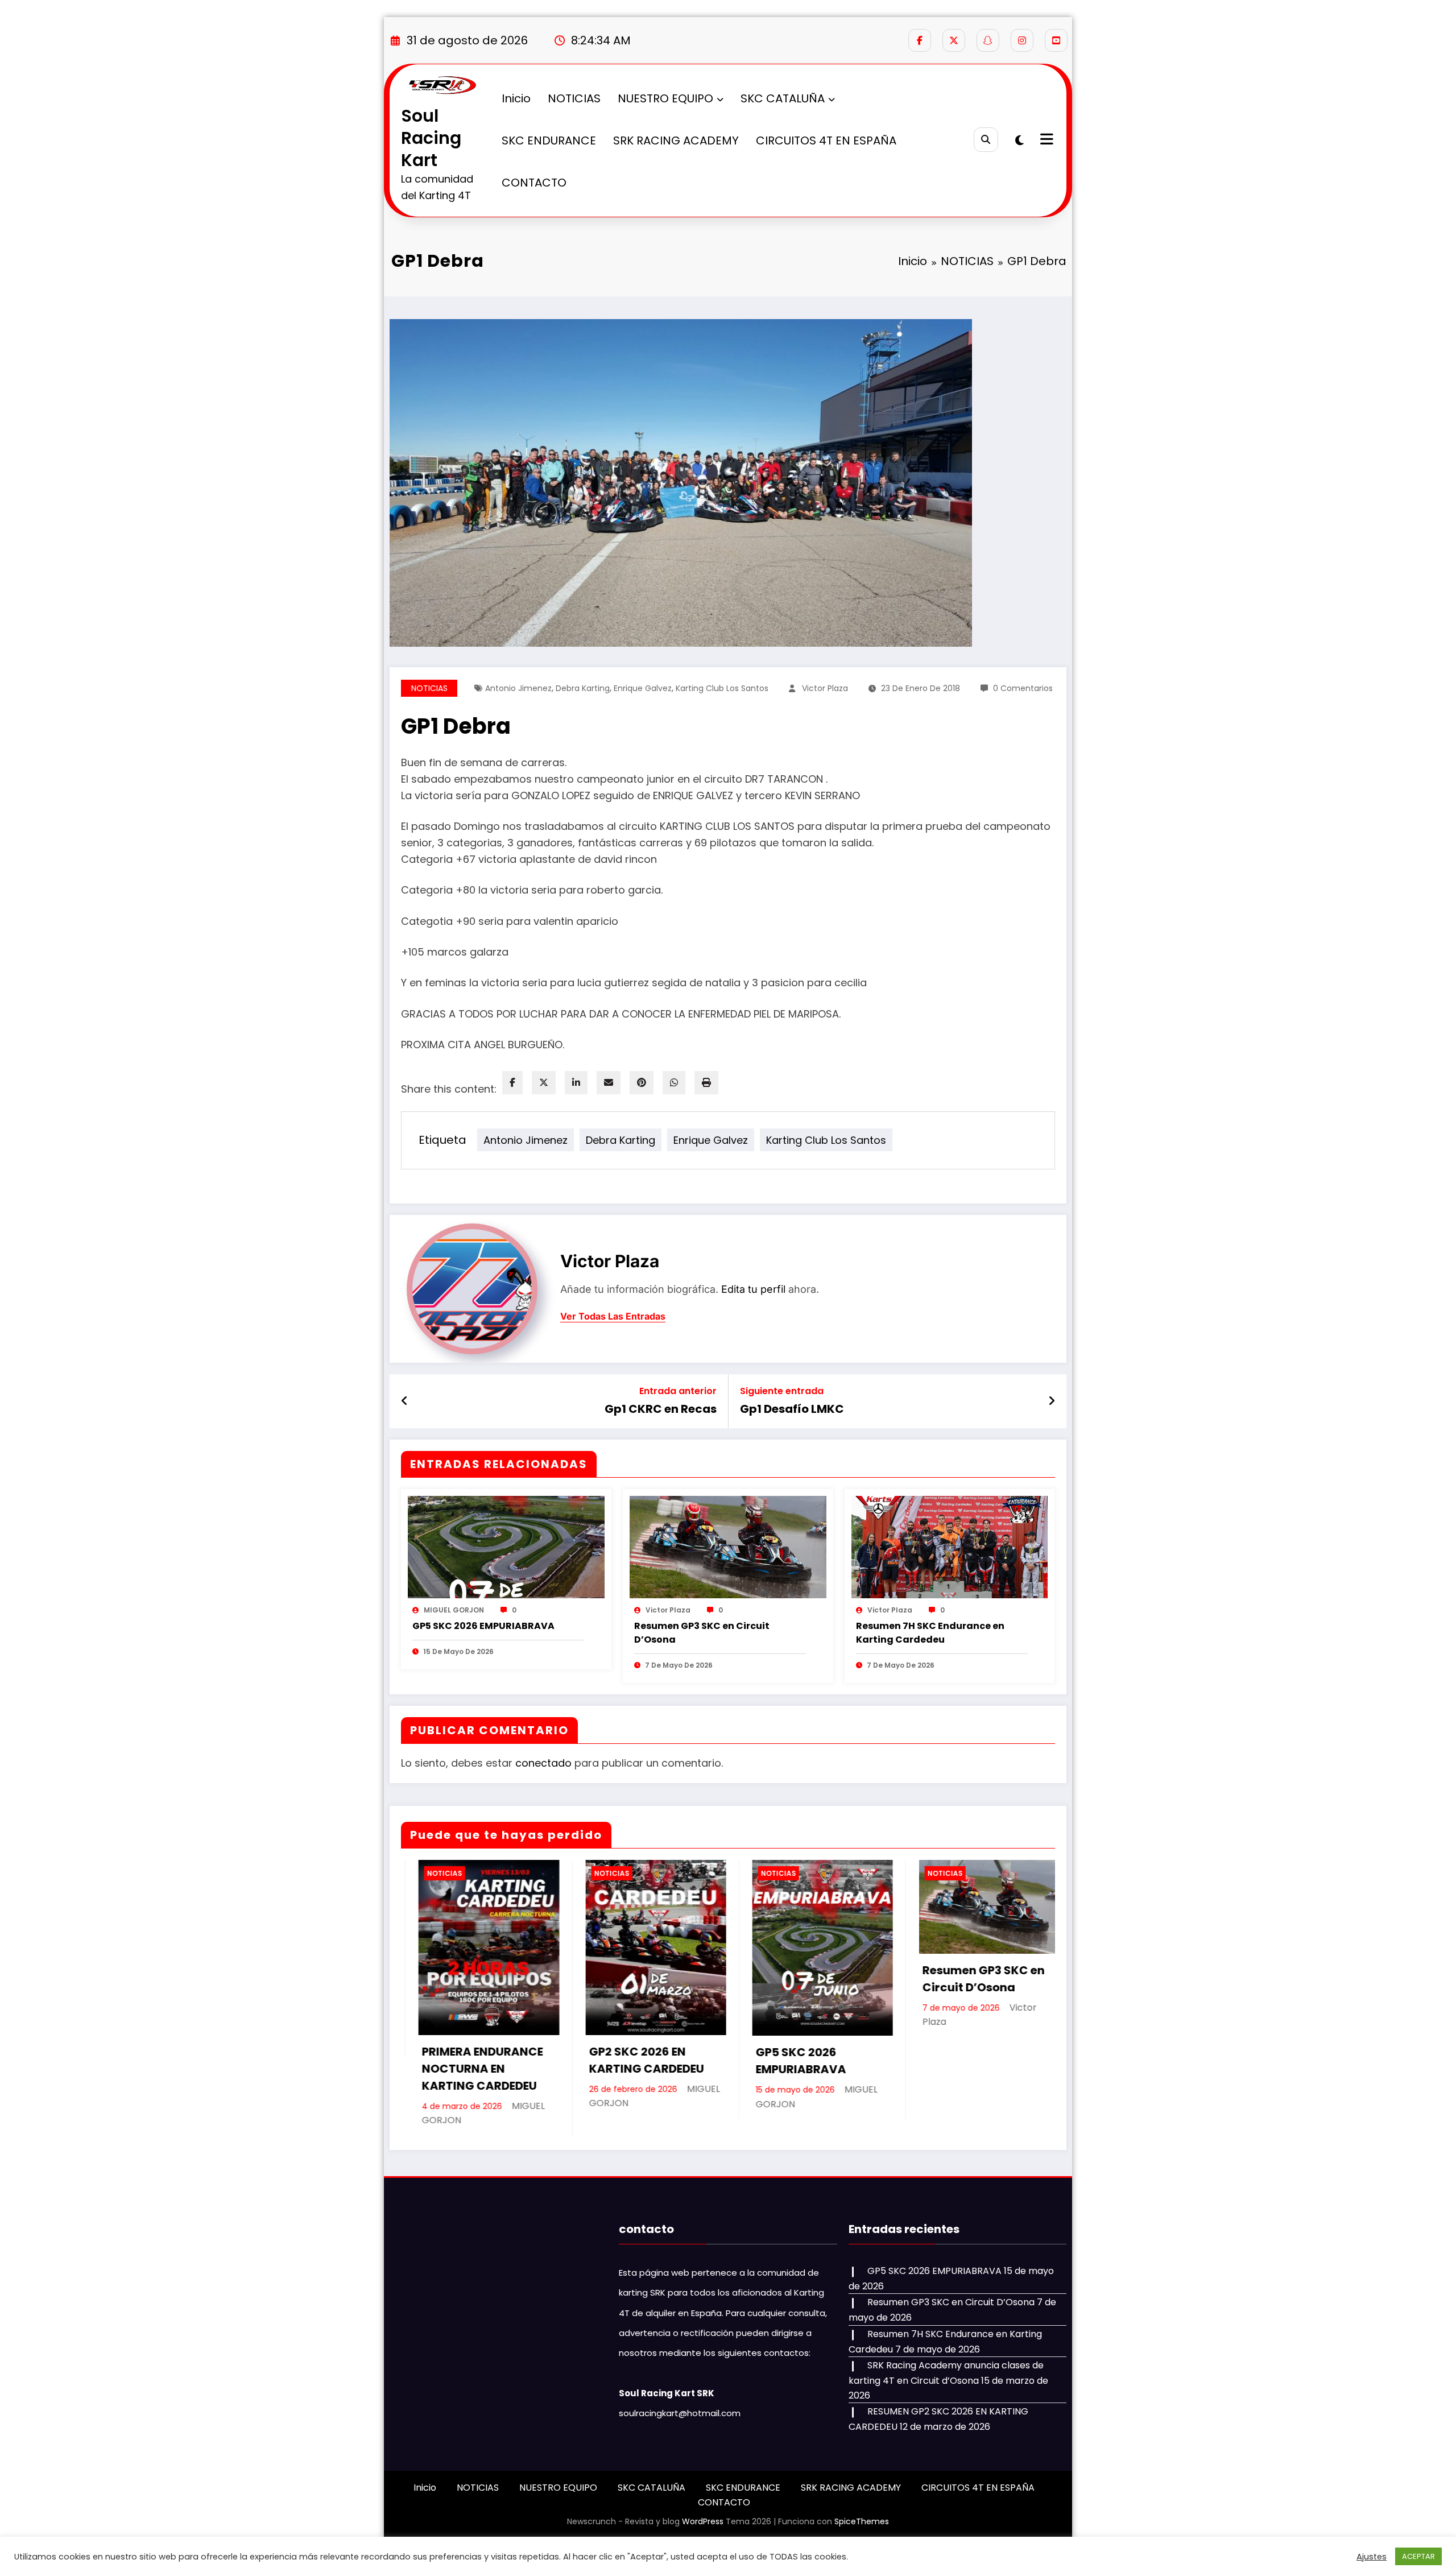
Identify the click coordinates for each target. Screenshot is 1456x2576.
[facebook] (512, 1083)
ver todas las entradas (613, 1316)
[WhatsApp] (674, 1083)
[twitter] (544, 1083)
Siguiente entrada (782, 1391)
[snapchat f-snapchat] (988, 40)
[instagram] (1022, 40)
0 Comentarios (1023, 688)
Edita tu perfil (753, 1289)
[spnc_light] (1019, 140)
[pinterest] (642, 1083)
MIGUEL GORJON (454, 1610)
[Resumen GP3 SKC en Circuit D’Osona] (728, 1546)
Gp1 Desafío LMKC (792, 1409)
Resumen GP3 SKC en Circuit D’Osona (702, 1633)
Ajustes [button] (1372, 2557)
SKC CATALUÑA (783, 98)
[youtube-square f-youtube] (1056, 40)
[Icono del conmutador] (1045, 140)
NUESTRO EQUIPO (665, 98)
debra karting (583, 688)
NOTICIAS (574, 98)
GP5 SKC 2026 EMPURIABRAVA (483, 1626)
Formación (944, 1873)
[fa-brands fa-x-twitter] (954, 40)
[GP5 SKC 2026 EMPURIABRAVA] (506, 1546)
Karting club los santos (722, 688)
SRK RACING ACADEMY (676, 140)
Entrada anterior (678, 1391)
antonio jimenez (518, 688)
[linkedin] (576, 1083)
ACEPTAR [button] (1418, 2556)
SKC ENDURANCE (549, 140)
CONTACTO (534, 183)
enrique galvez (643, 688)
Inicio (516, 98)
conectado (543, 1763)
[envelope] (609, 1083)
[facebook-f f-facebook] (920, 40)
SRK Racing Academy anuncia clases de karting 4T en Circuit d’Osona (983, 2078)
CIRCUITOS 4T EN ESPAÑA (826, 140)
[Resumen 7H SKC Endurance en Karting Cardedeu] (950, 1546)
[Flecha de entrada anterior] (405, 1401)
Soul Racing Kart (431, 138)
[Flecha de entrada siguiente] (1052, 1401)
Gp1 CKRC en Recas (661, 1409)
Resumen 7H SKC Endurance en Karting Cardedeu (930, 1633)
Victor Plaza (825, 688)
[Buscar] (986, 140)
